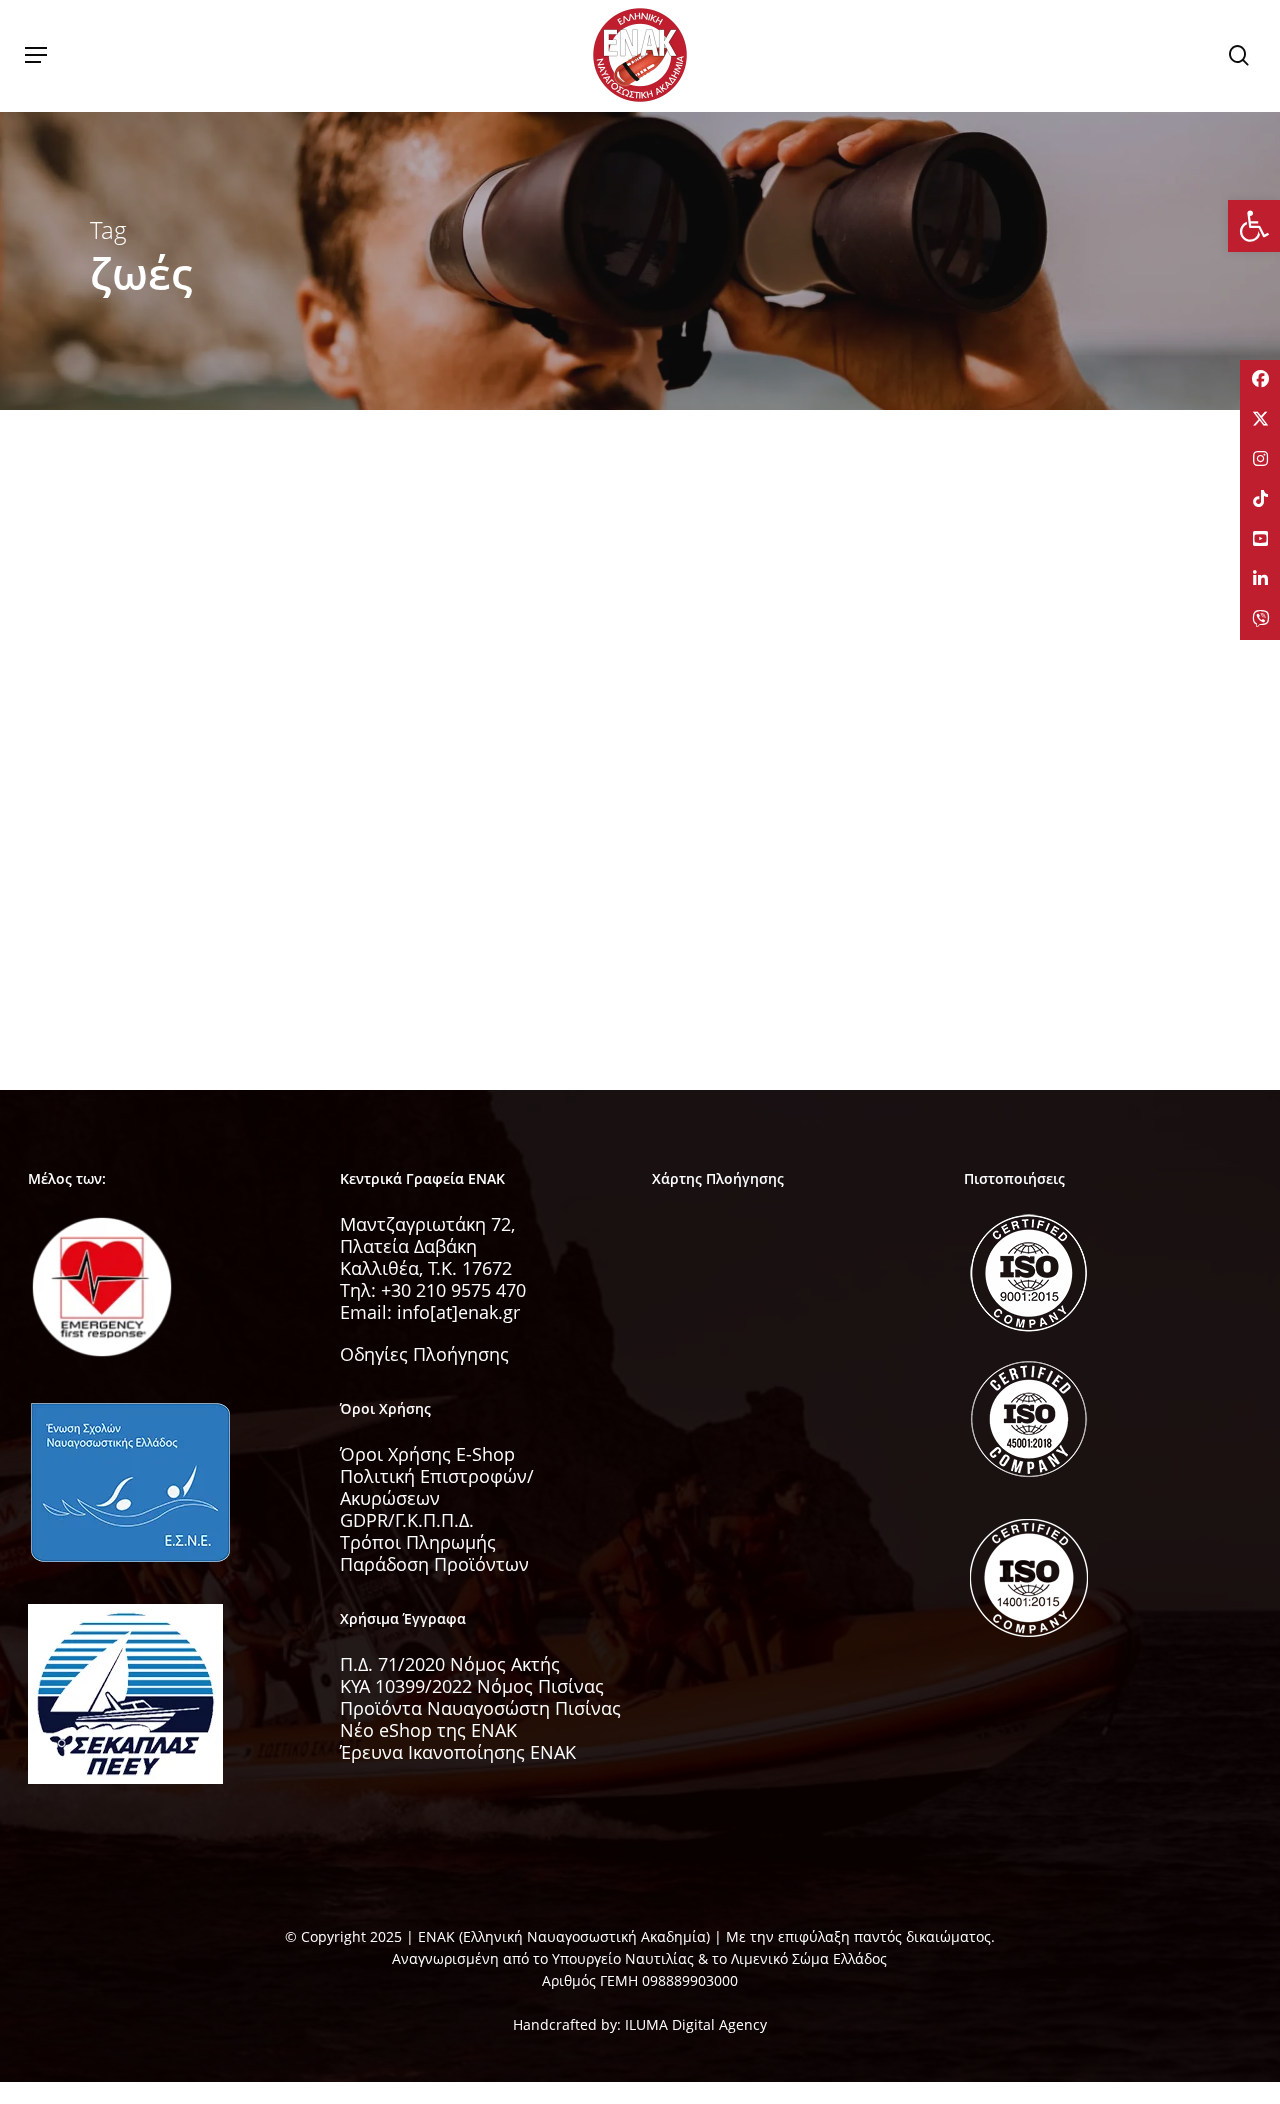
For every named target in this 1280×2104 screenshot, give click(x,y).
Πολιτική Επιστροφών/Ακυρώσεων (437, 1487)
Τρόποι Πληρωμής (418, 1542)
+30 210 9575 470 (453, 1290)
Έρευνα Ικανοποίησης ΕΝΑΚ (458, 1752)
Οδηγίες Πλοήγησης (424, 1354)
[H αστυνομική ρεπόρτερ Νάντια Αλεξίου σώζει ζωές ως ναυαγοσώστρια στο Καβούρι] (261, 836)
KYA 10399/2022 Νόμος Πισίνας (472, 1686)
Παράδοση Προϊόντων (434, 1564)
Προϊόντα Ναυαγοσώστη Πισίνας (480, 1708)
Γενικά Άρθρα (166, 788)
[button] (36, 55)
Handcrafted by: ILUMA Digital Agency (640, 2024)
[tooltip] (1260, 380)
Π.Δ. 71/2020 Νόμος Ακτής (450, 1664)
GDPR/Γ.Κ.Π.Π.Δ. (407, 1520)
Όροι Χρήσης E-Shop (427, 1454)
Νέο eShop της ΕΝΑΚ (428, 1730)
